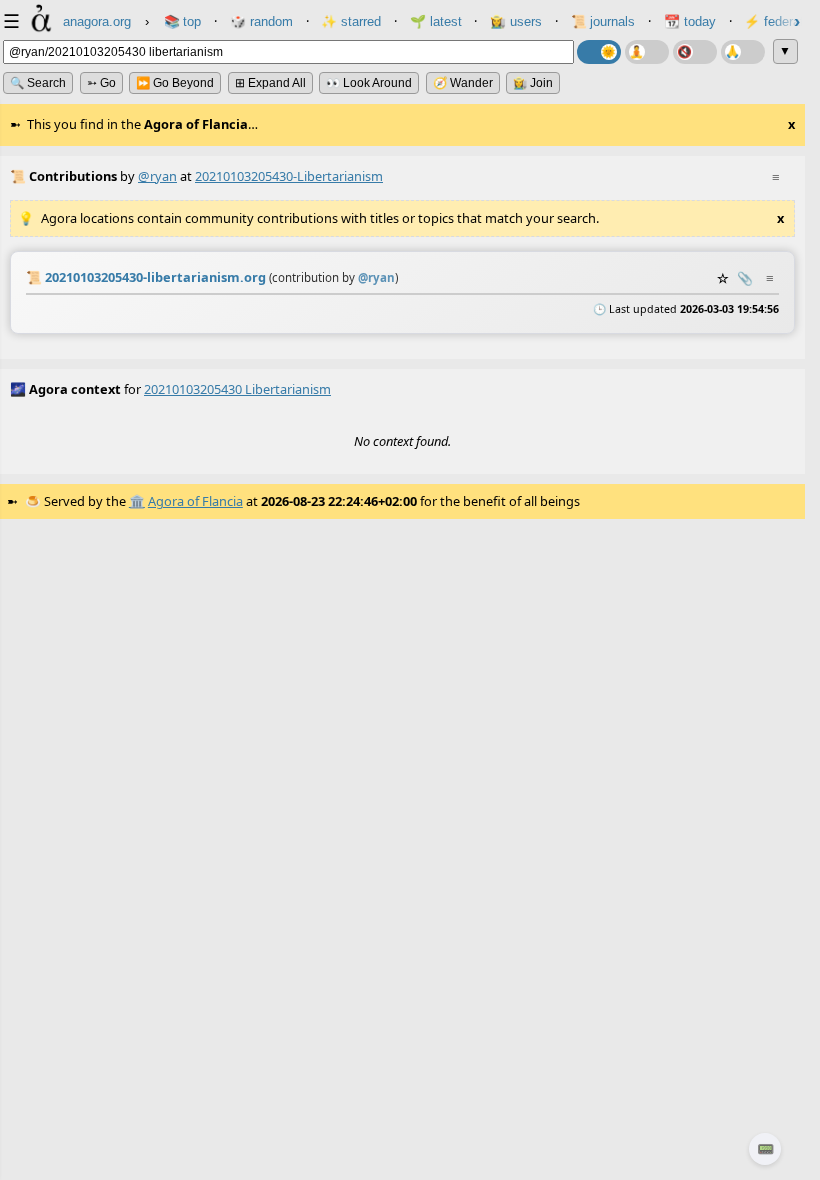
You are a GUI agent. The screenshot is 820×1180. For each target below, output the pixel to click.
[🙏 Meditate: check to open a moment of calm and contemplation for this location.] (743, 52)
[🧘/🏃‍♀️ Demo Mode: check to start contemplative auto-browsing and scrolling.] (647, 52)
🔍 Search (38, 83)
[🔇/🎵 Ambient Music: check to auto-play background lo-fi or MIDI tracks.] (695, 52)
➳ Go (101, 83)
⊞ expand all (270, 83)
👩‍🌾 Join (533, 83)
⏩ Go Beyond (175, 83)
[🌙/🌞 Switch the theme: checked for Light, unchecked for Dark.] (599, 52)
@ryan (157, 176)
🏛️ (137, 501)
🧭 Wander (463, 83)
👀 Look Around (369, 83)
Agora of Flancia (195, 501)
